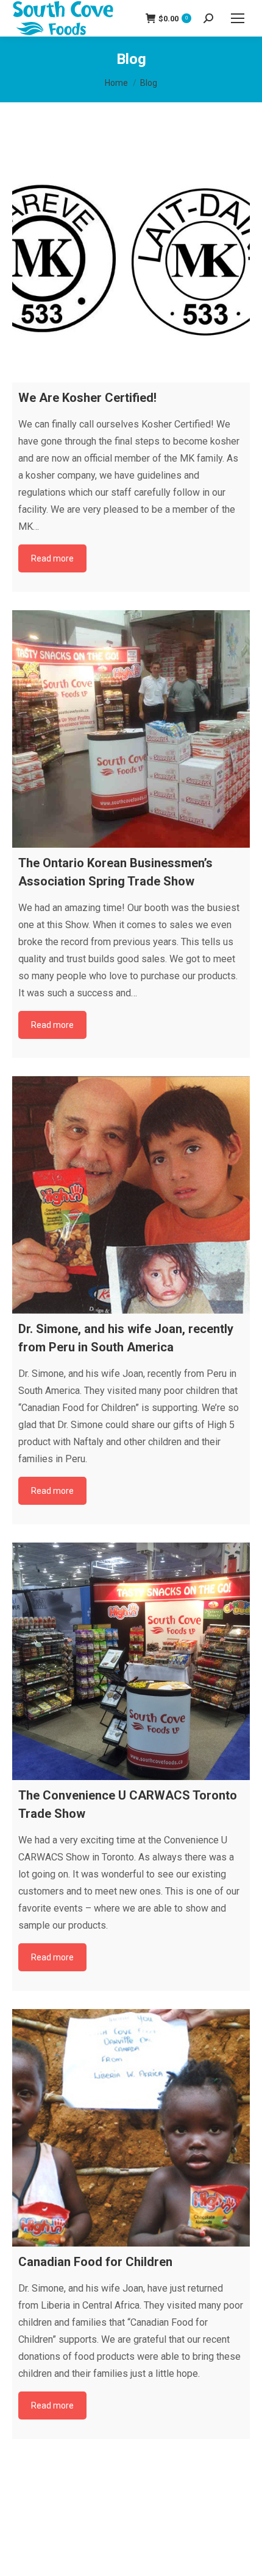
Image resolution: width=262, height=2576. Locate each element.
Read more (52, 558)
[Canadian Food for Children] (131, 2128)
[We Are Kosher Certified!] (131, 264)
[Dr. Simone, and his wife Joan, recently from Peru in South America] (131, 1195)
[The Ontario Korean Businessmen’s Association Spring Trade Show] (131, 729)
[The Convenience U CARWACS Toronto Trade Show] (131, 1661)
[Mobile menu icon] (238, 18)
